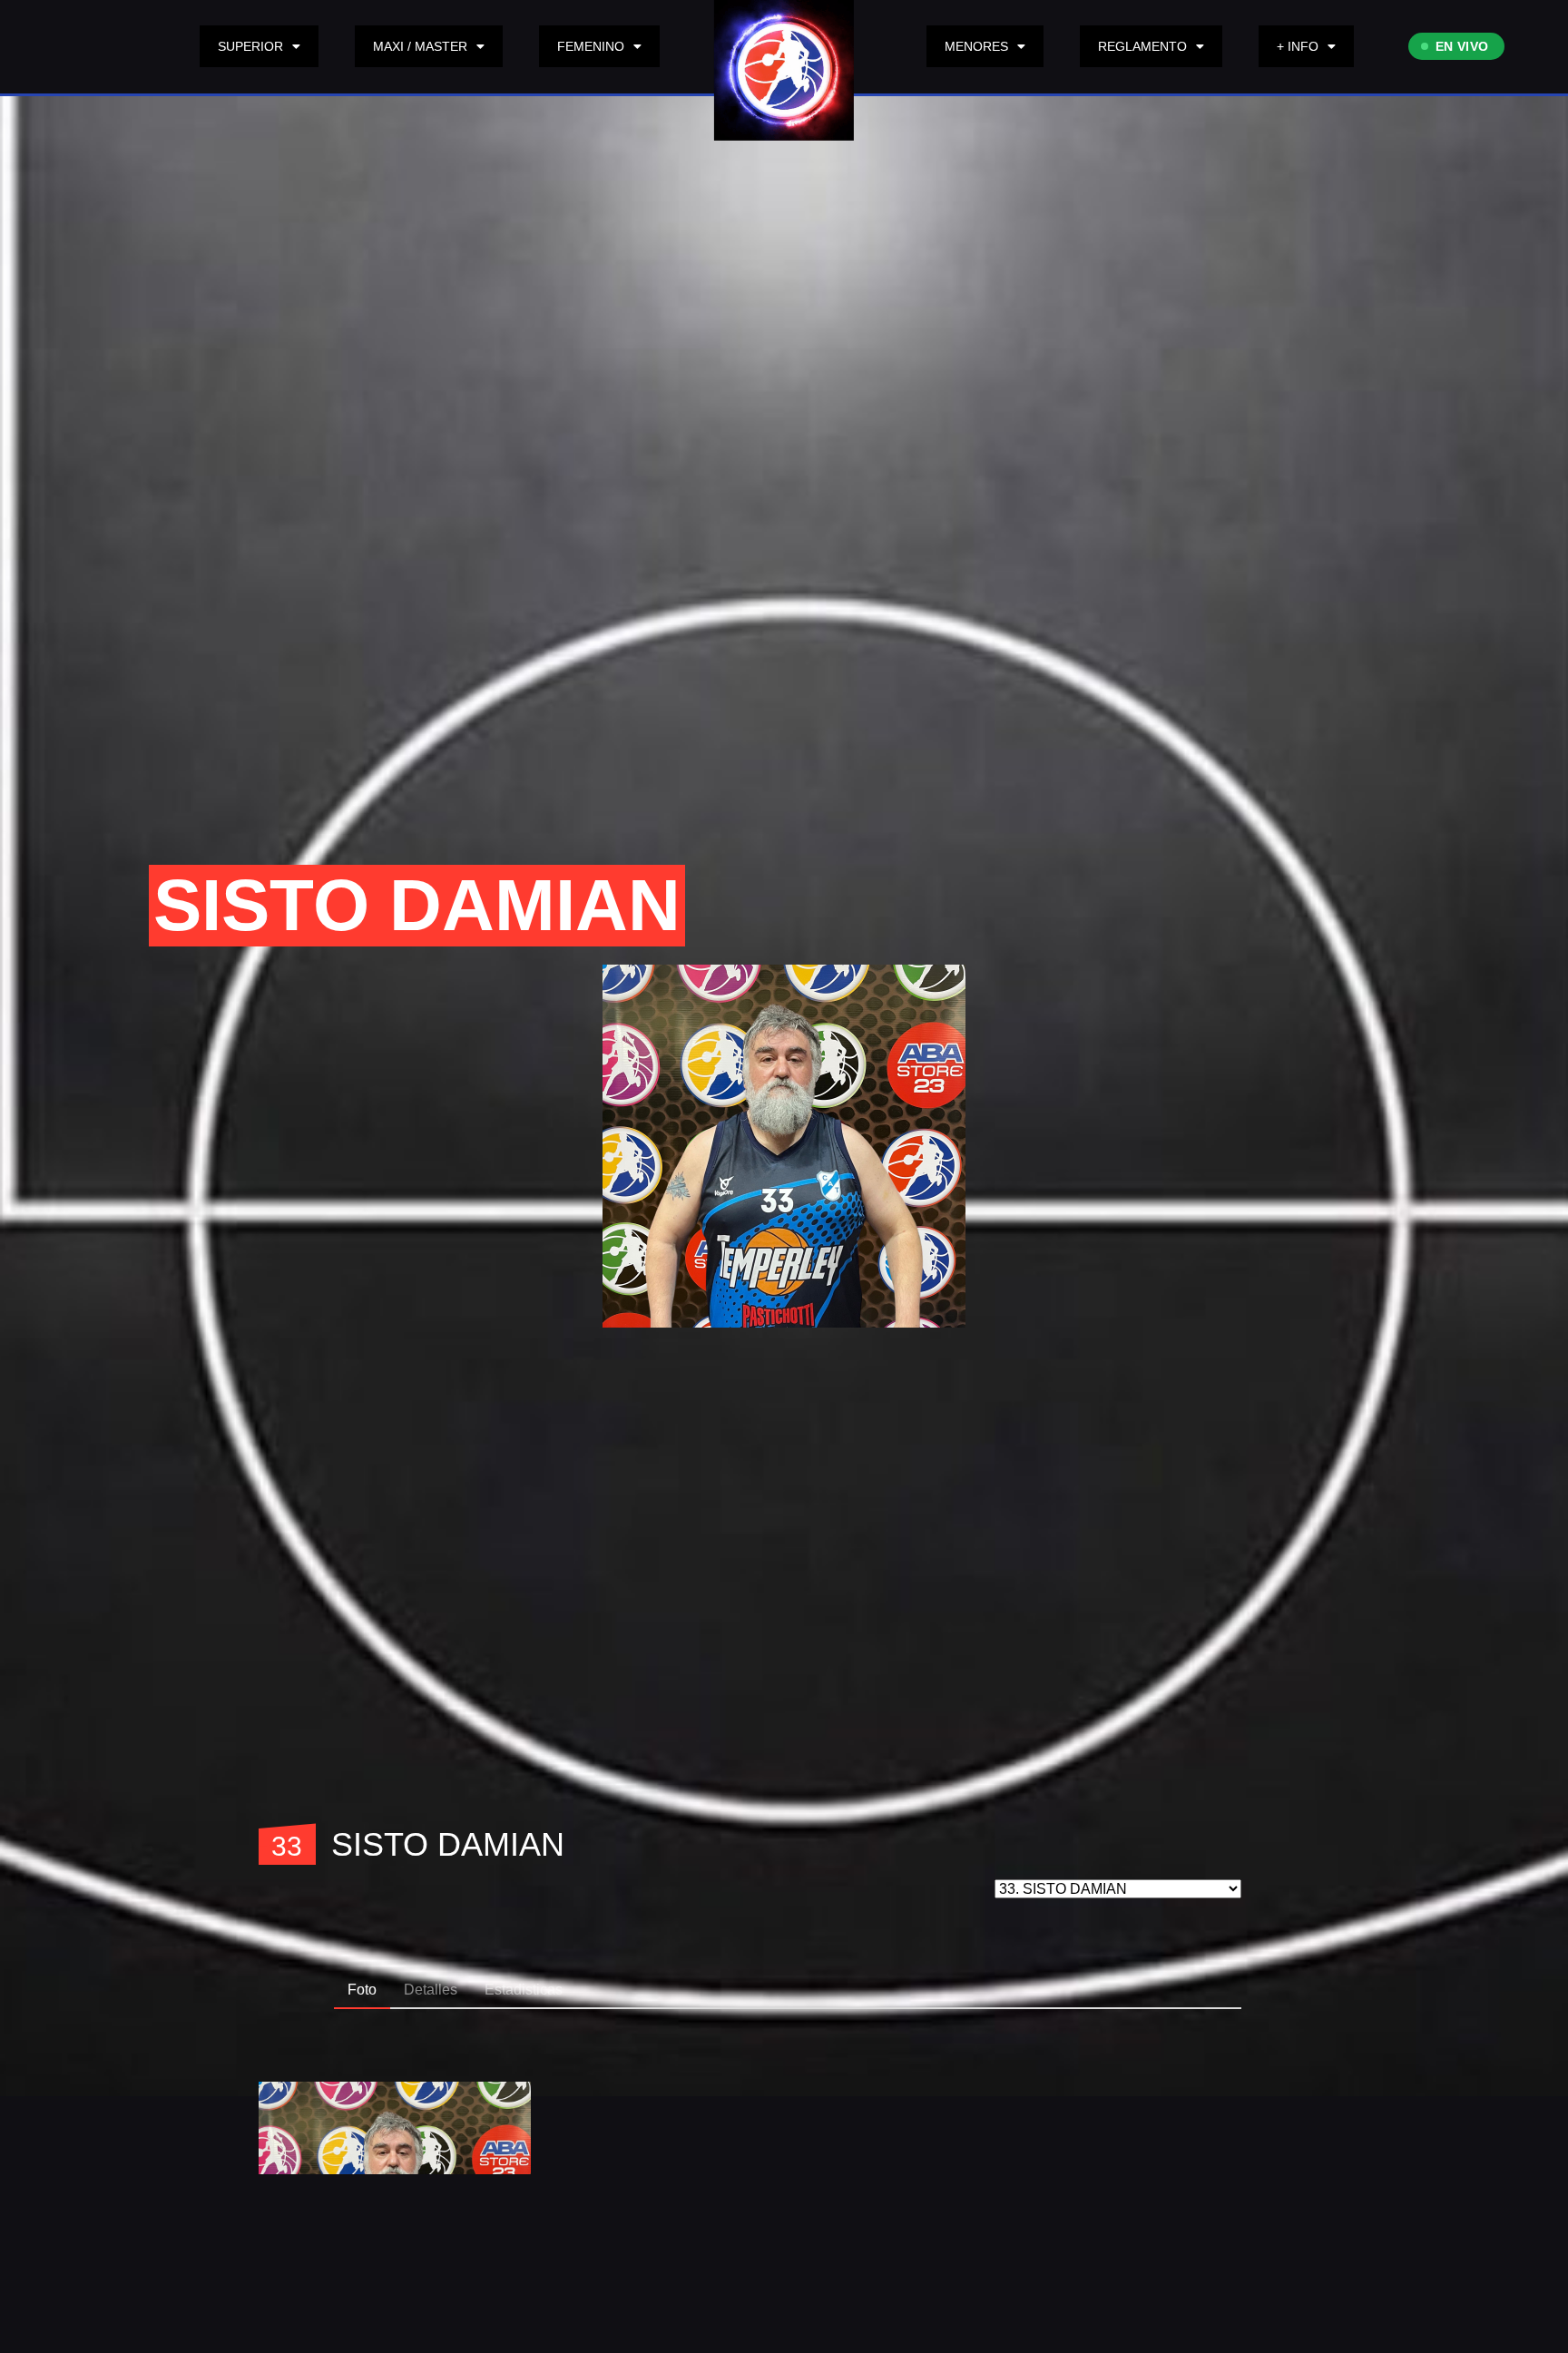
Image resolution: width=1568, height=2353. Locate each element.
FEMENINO (591, 46)
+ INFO (1298, 46)
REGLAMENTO (1142, 46)
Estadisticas (524, 1990)
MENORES (976, 46)
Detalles (431, 1990)
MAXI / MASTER (420, 46)
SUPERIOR (250, 46)
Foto (362, 1990)
